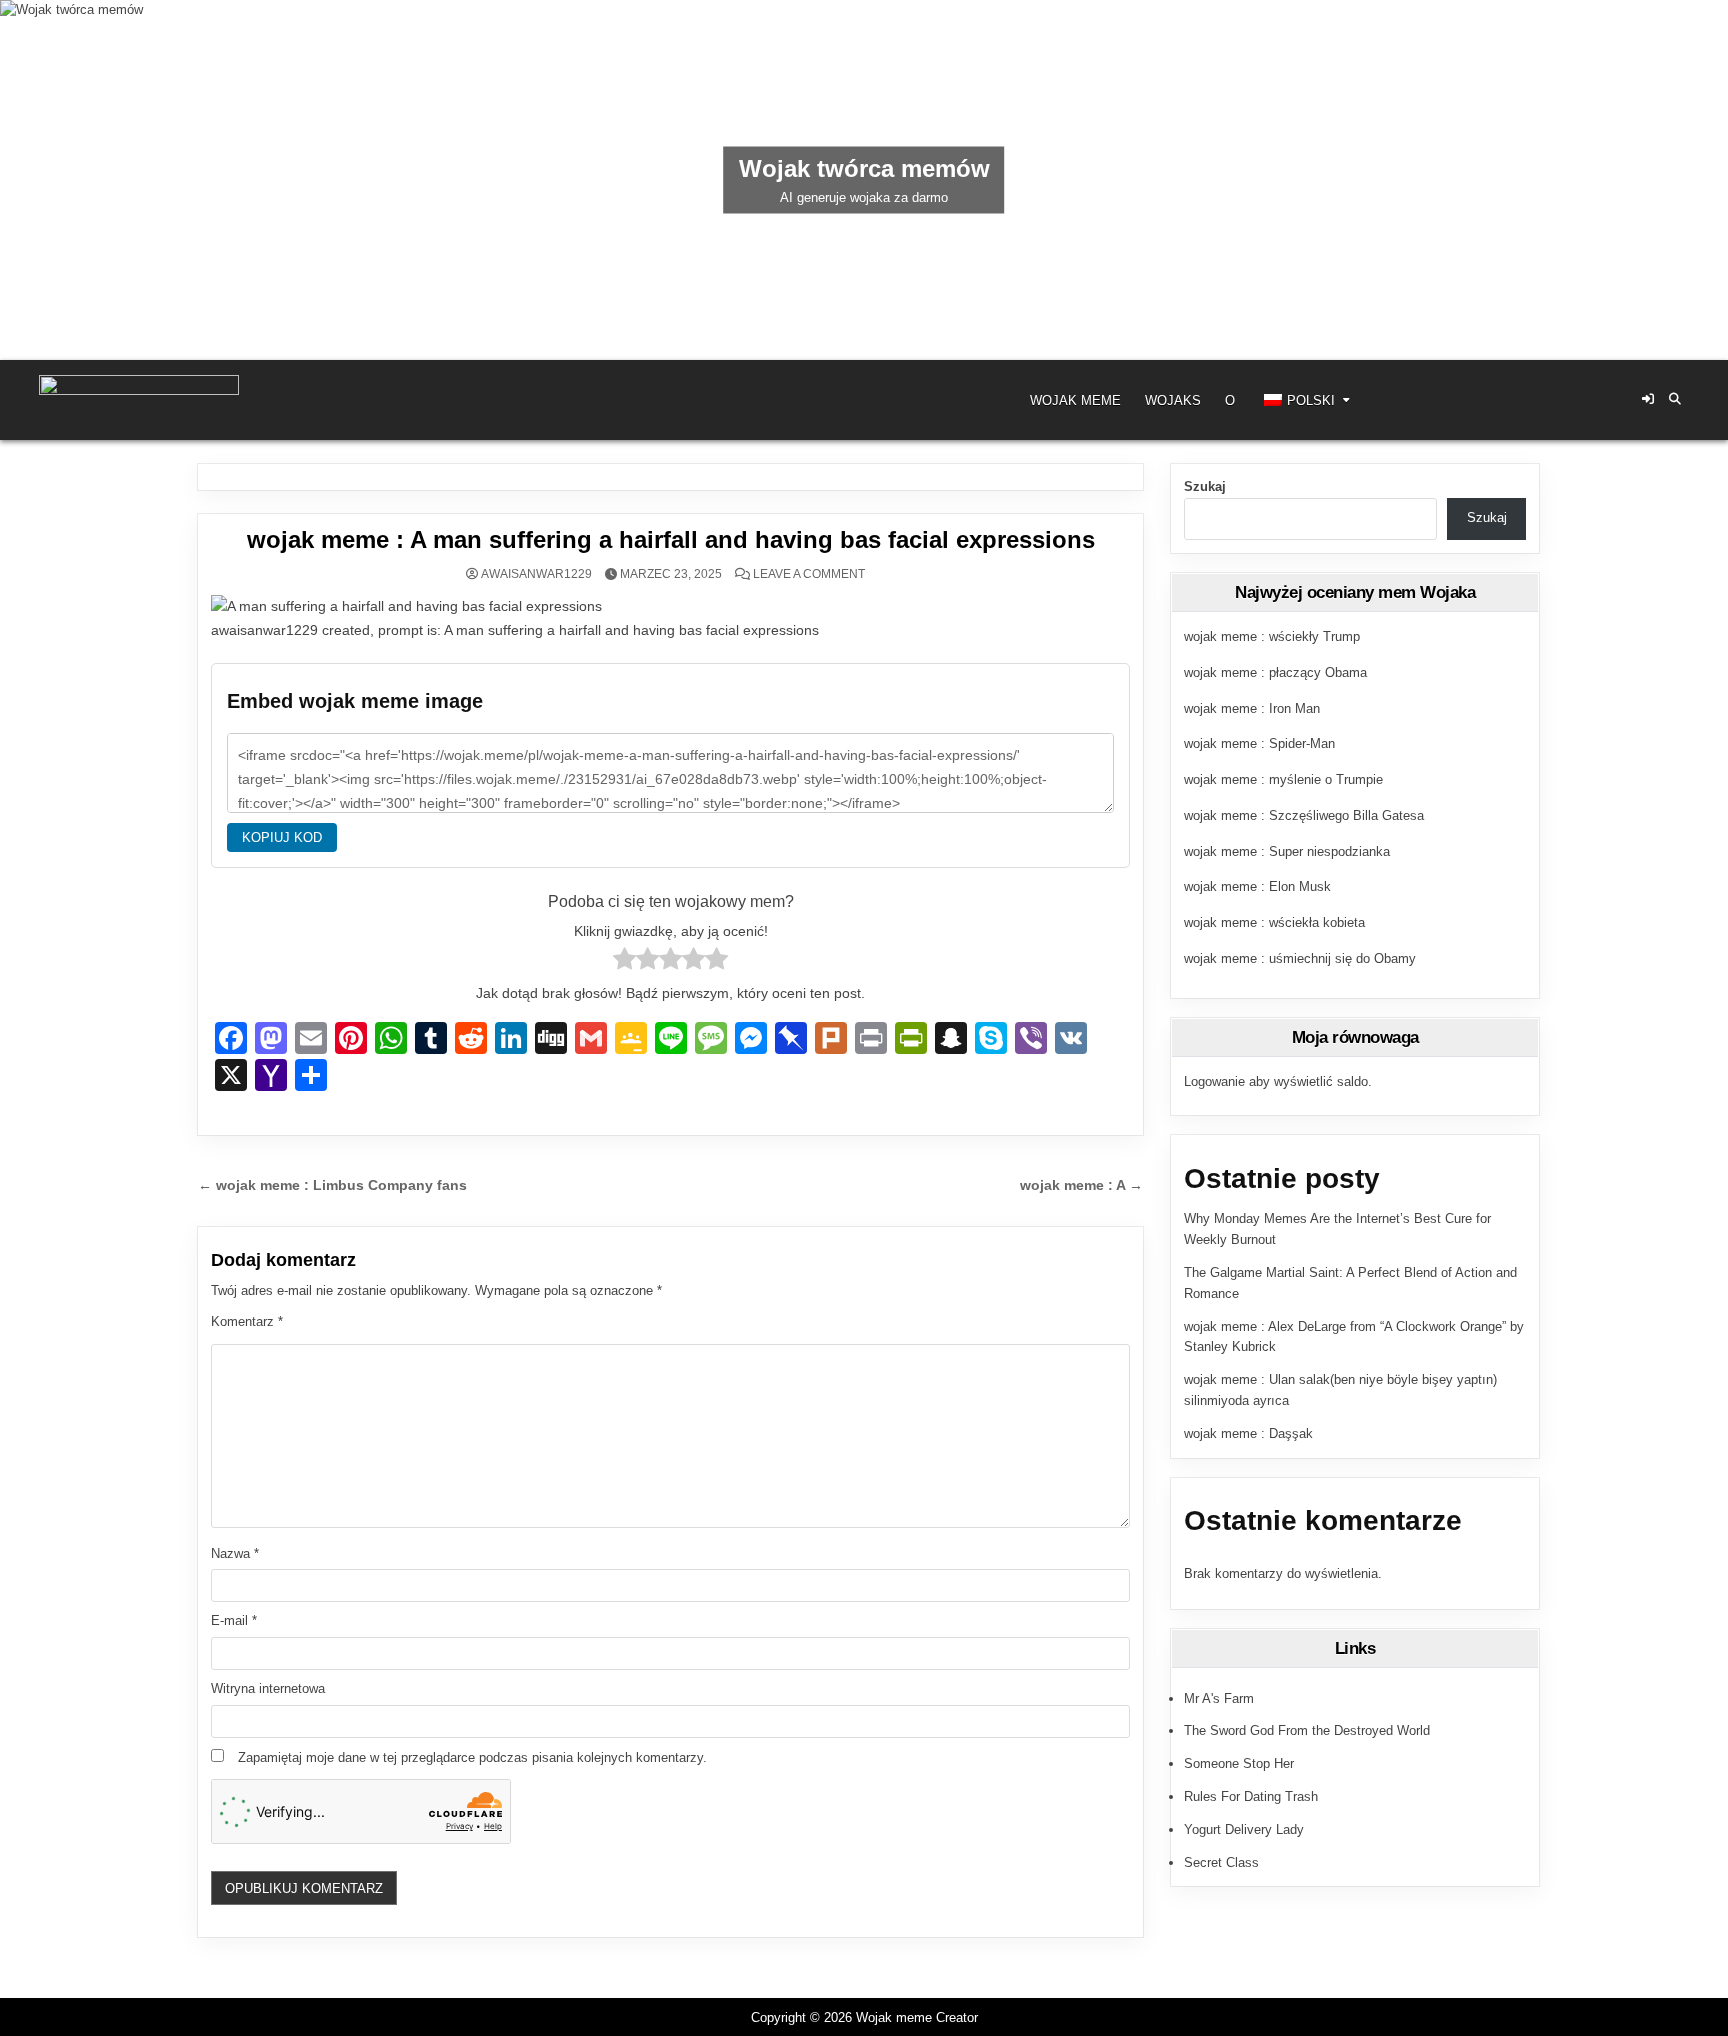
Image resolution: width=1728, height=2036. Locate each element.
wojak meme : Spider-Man (1259, 743)
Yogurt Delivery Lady (1244, 1829)
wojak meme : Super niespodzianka (1287, 851)
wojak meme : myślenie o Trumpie (1283, 779)
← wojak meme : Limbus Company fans (332, 1185)
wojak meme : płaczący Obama (1275, 672)
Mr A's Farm (1219, 1698)
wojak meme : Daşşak (1248, 1433)
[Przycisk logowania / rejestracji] (1648, 399)
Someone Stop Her (1239, 1763)
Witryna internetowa (268, 1688)
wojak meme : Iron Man (1252, 708)
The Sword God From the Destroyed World (1307, 1730)
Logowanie (1214, 1081)
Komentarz (247, 1321)
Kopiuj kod (282, 837)
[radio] (624, 962)
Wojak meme (1075, 400)
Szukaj (1205, 486)
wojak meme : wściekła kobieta (1274, 922)
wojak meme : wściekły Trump (1272, 636)
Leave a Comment (809, 574)
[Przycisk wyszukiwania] (1675, 399)
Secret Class (1221, 1862)
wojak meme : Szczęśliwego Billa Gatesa (1304, 815)
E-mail (234, 1620)
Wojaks (1173, 400)
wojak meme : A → (1081, 1185)
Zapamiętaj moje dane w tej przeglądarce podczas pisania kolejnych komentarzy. (472, 1757)
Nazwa (235, 1553)
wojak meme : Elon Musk (1257, 886)
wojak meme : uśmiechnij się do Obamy (1300, 958)
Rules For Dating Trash (1251, 1796)
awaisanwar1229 (536, 574)
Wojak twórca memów (864, 168)
